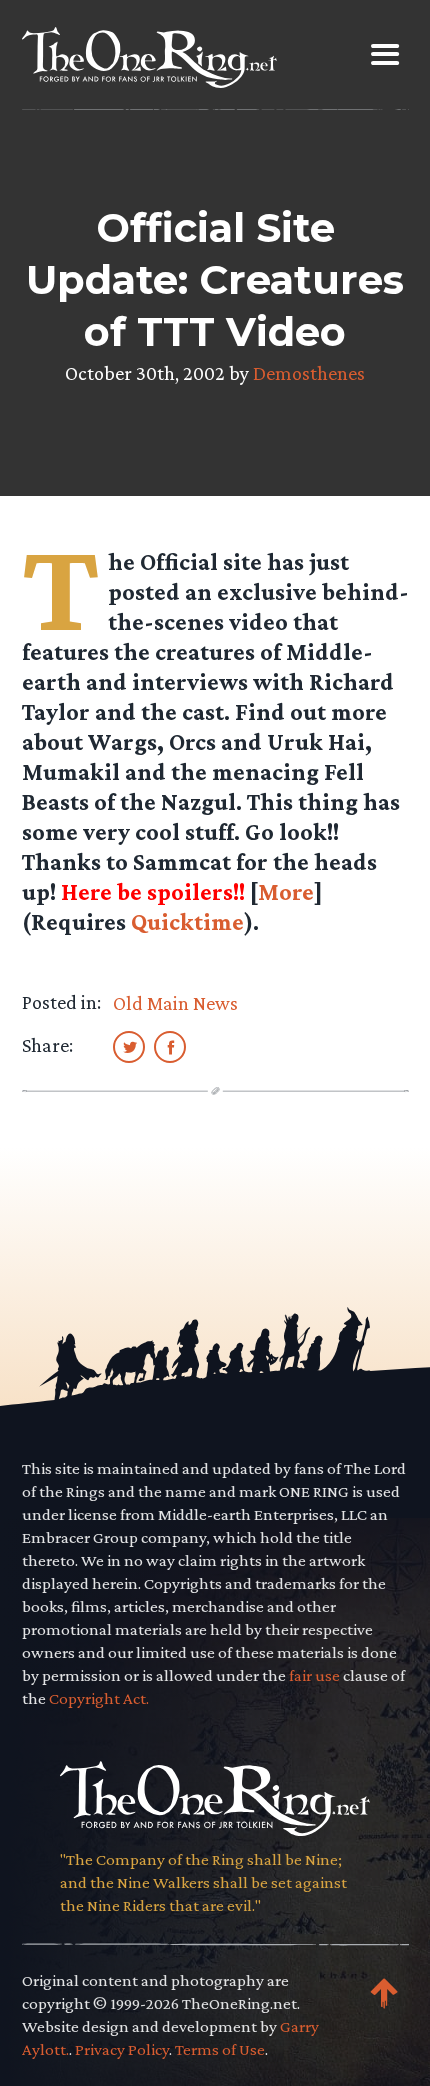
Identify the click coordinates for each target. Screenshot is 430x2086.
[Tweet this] (129, 1046)
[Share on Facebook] (170, 1046)
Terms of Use (220, 2049)
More (286, 891)
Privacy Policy (122, 2049)
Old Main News (175, 1003)
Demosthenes (309, 373)
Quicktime (187, 921)
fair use (314, 1675)
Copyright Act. (99, 1698)
